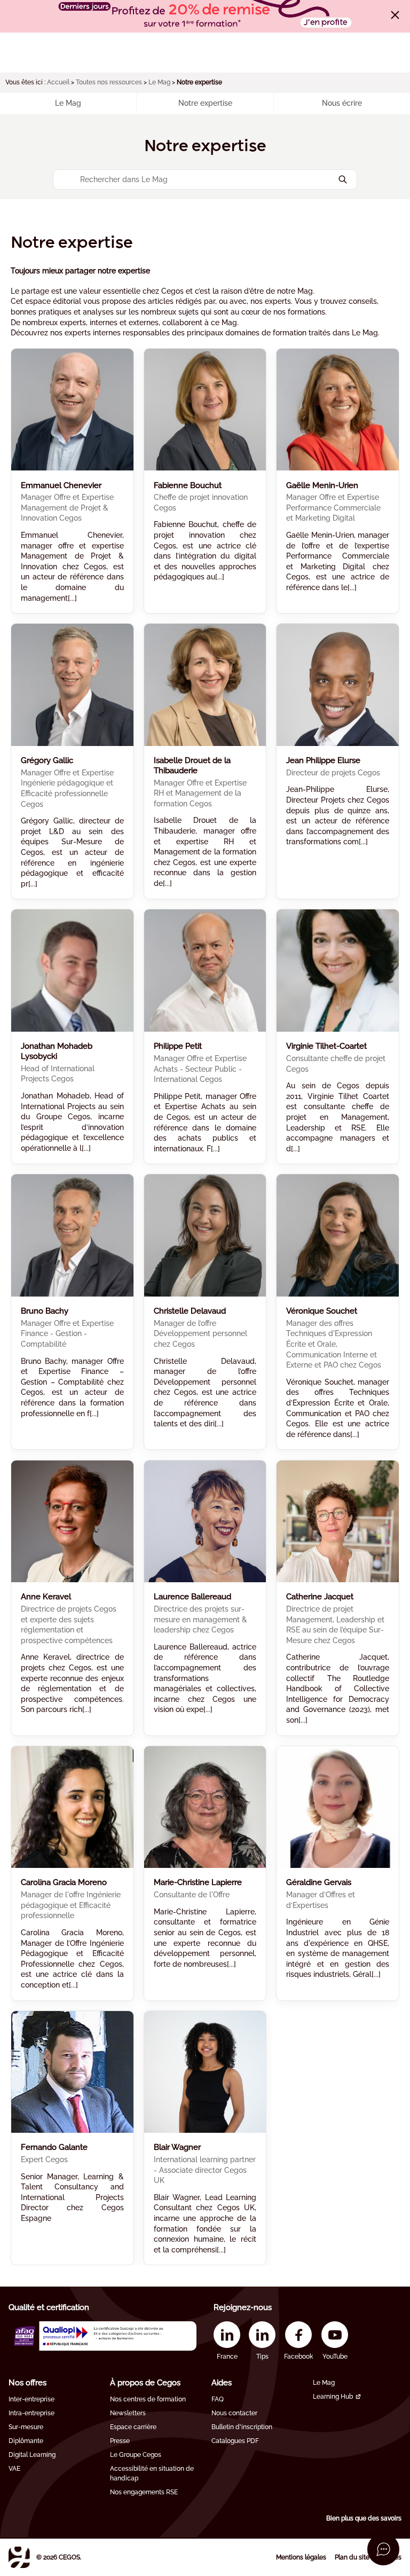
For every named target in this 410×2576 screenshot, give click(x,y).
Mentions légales (301, 2557)
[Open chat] (383, 2549)
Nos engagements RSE (144, 2492)
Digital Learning (32, 2455)
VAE (14, 2469)
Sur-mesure (26, 2427)
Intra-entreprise (31, 2413)
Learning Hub (333, 2397)
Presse (120, 2441)
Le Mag (159, 82)
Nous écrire (342, 103)
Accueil (58, 82)
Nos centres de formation (148, 2399)
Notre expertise (205, 103)
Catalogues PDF (235, 2441)
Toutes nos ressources (109, 82)
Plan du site (352, 2557)
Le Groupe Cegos (136, 2455)
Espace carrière (133, 2427)
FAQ (218, 2399)
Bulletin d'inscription (242, 2427)
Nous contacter (234, 2413)
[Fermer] (395, 15)
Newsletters (128, 2413)
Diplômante (26, 2441)
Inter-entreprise (31, 2399)
